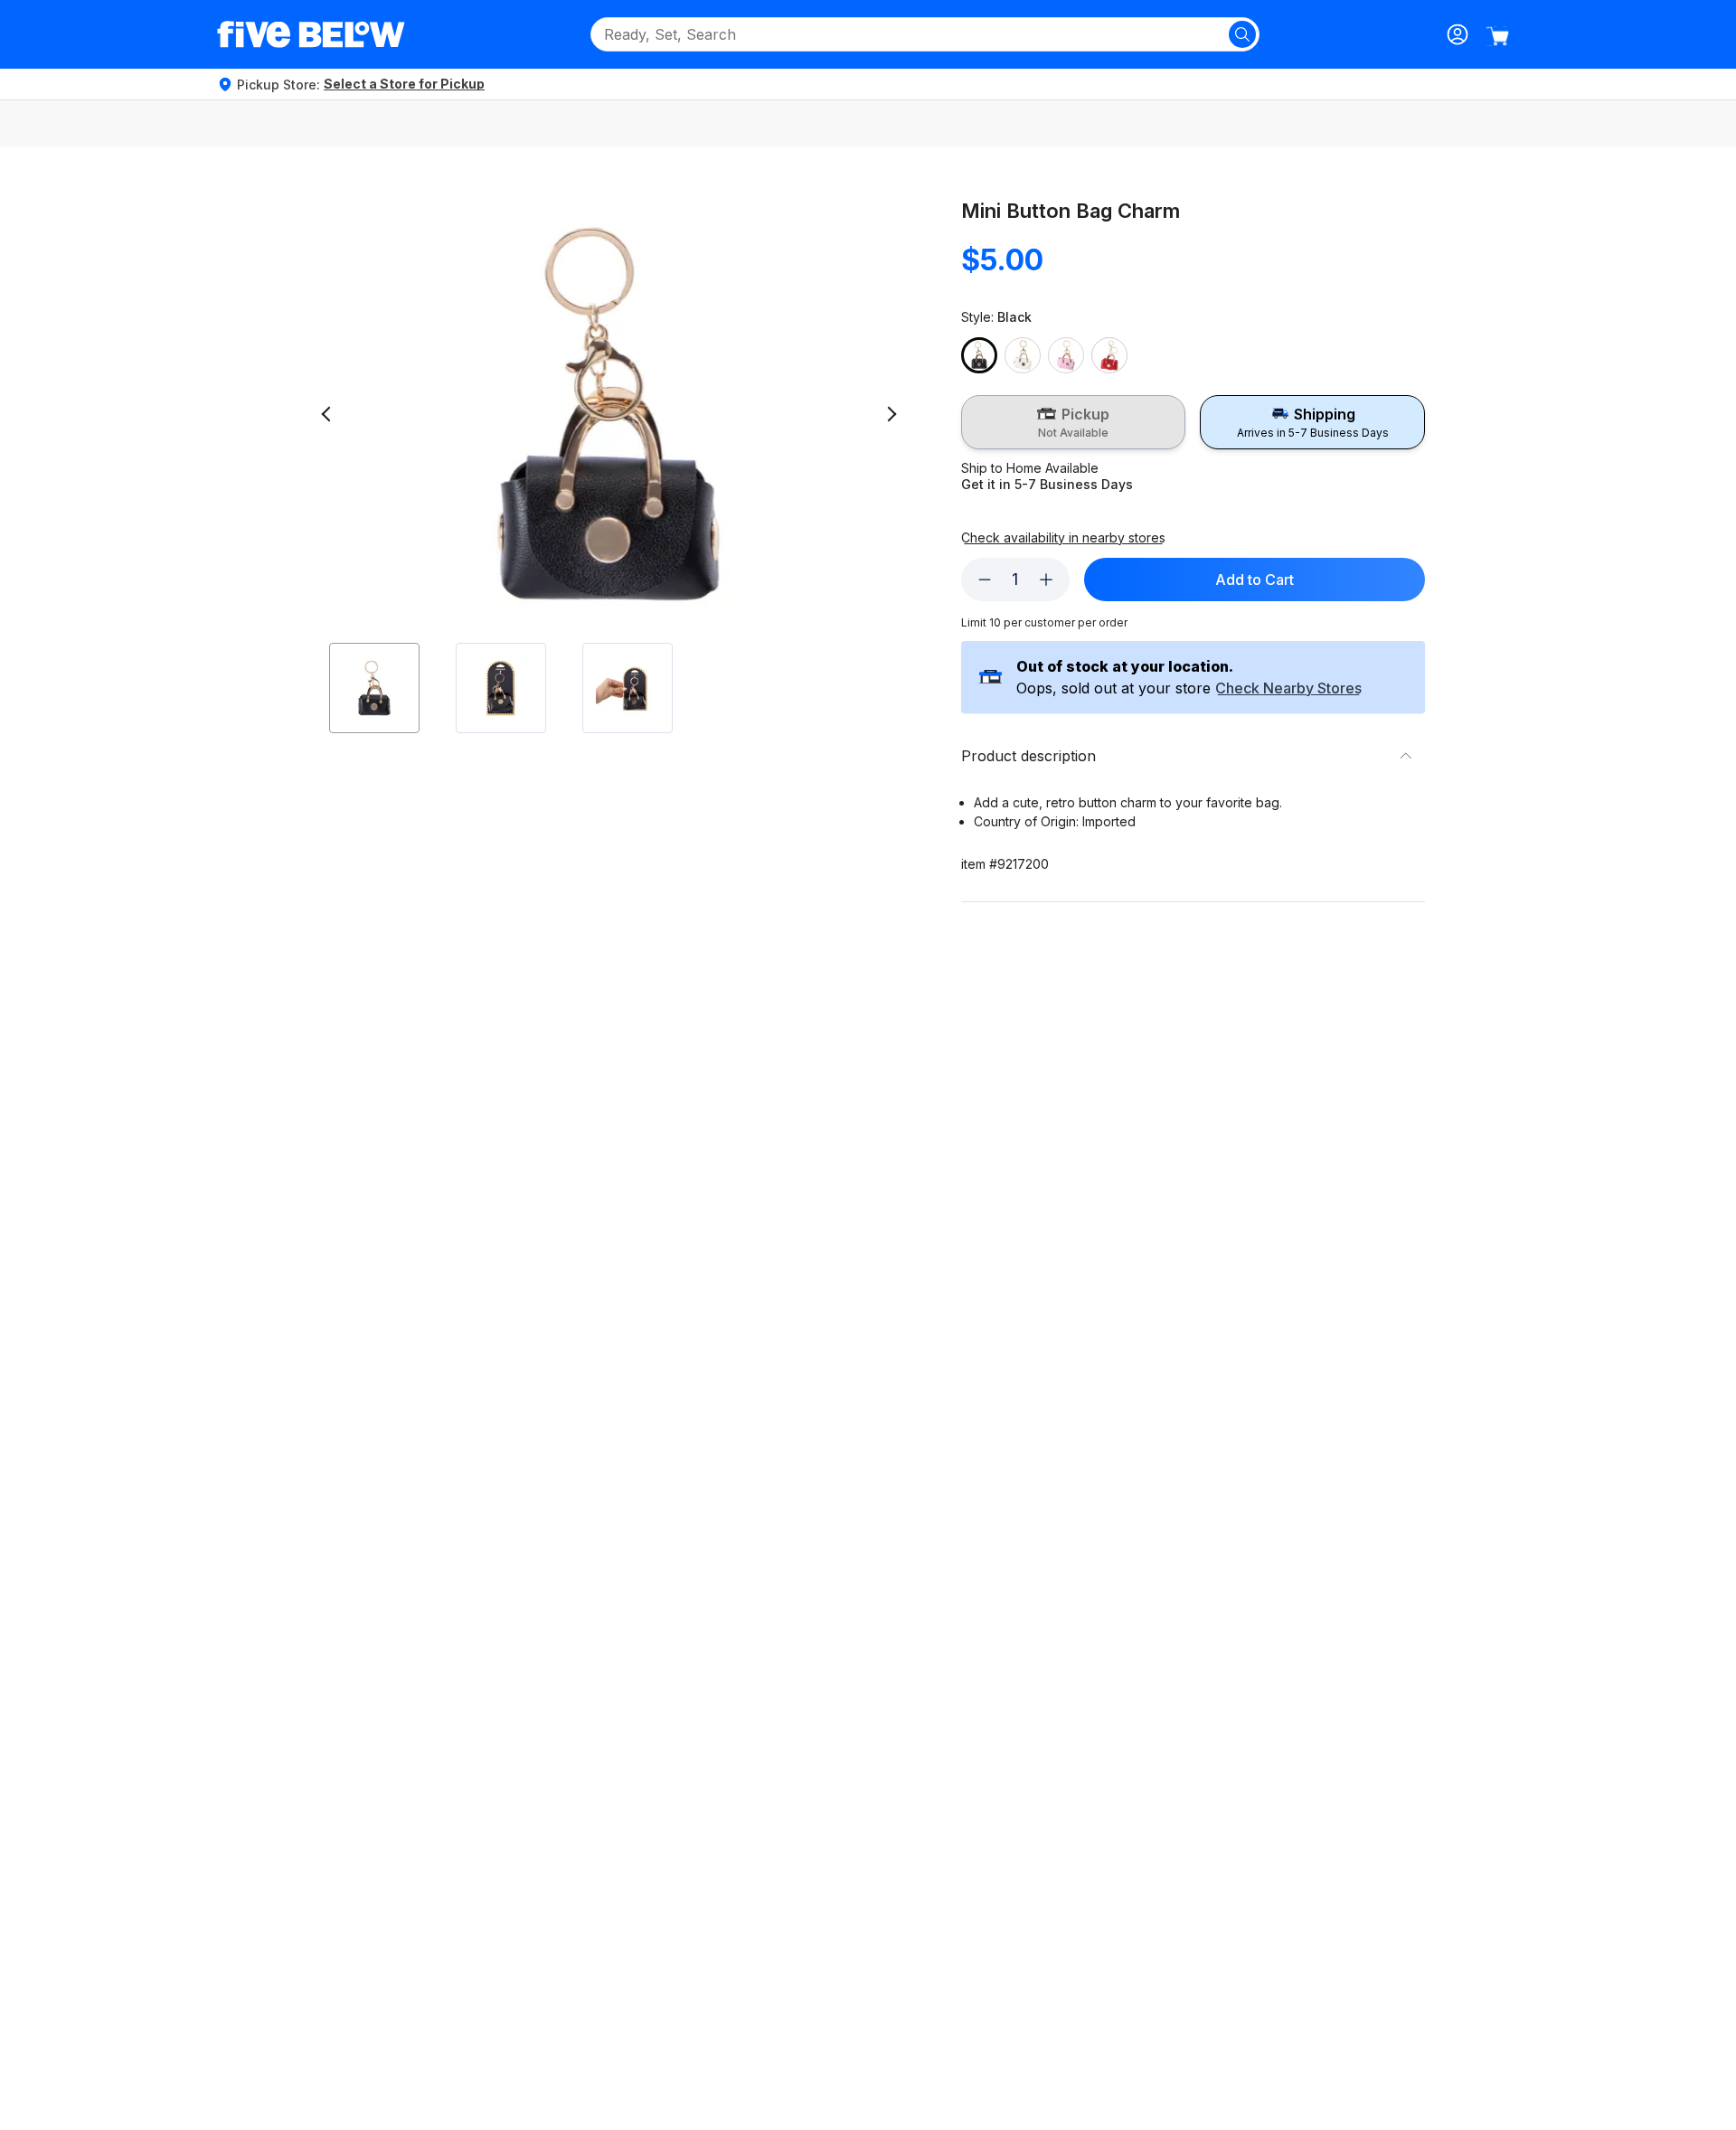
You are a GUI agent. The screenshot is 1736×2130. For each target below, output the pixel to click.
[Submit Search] (1242, 34)
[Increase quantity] (1046, 580)
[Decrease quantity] (985, 580)
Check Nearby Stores (1288, 689)
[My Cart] (1497, 36)
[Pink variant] (1066, 355)
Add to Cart (1255, 580)
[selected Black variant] (979, 355)
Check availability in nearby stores (1063, 538)
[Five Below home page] (311, 34)
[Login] (1458, 34)
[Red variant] (1109, 355)
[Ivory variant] (1023, 355)
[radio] (1074, 422)
